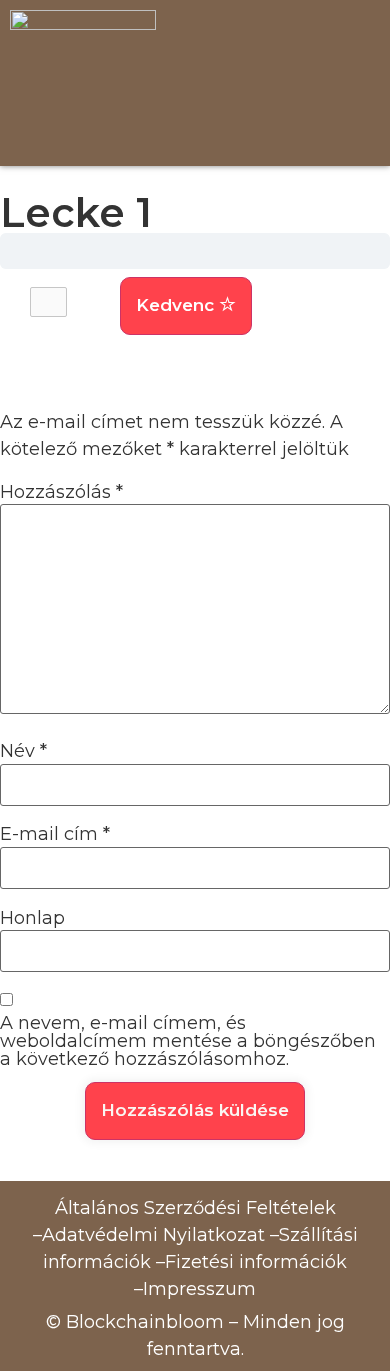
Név (23, 751)
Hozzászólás (61, 492)
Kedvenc (177, 305)
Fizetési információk (256, 1262)
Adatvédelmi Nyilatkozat (153, 1235)
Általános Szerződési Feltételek (195, 1208)
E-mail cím (55, 834)
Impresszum (199, 1289)
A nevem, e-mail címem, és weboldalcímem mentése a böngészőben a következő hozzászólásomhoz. (188, 1041)
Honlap (32, 918)
